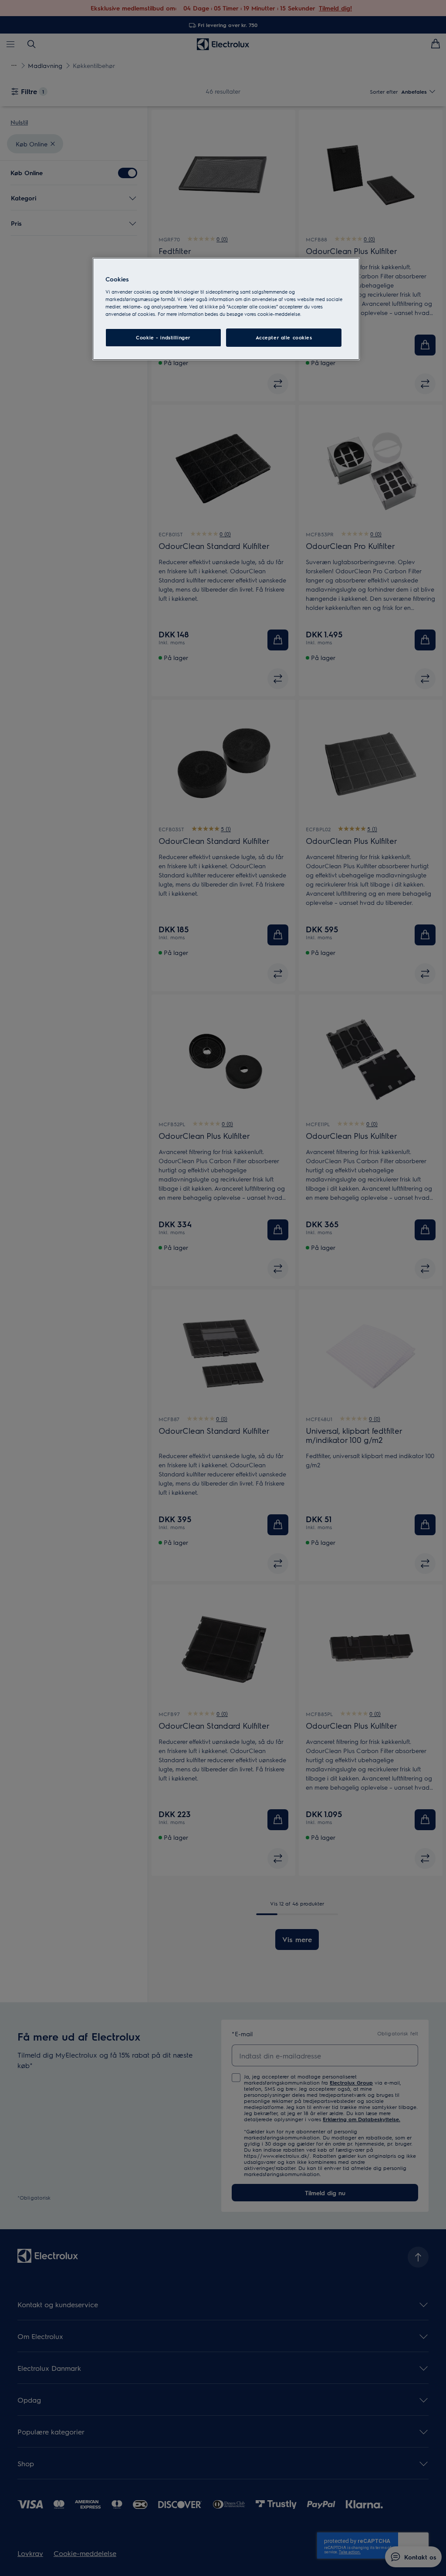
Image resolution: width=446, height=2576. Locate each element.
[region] (226, 309)
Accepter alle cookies (284, 337)
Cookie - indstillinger (163, 337)
